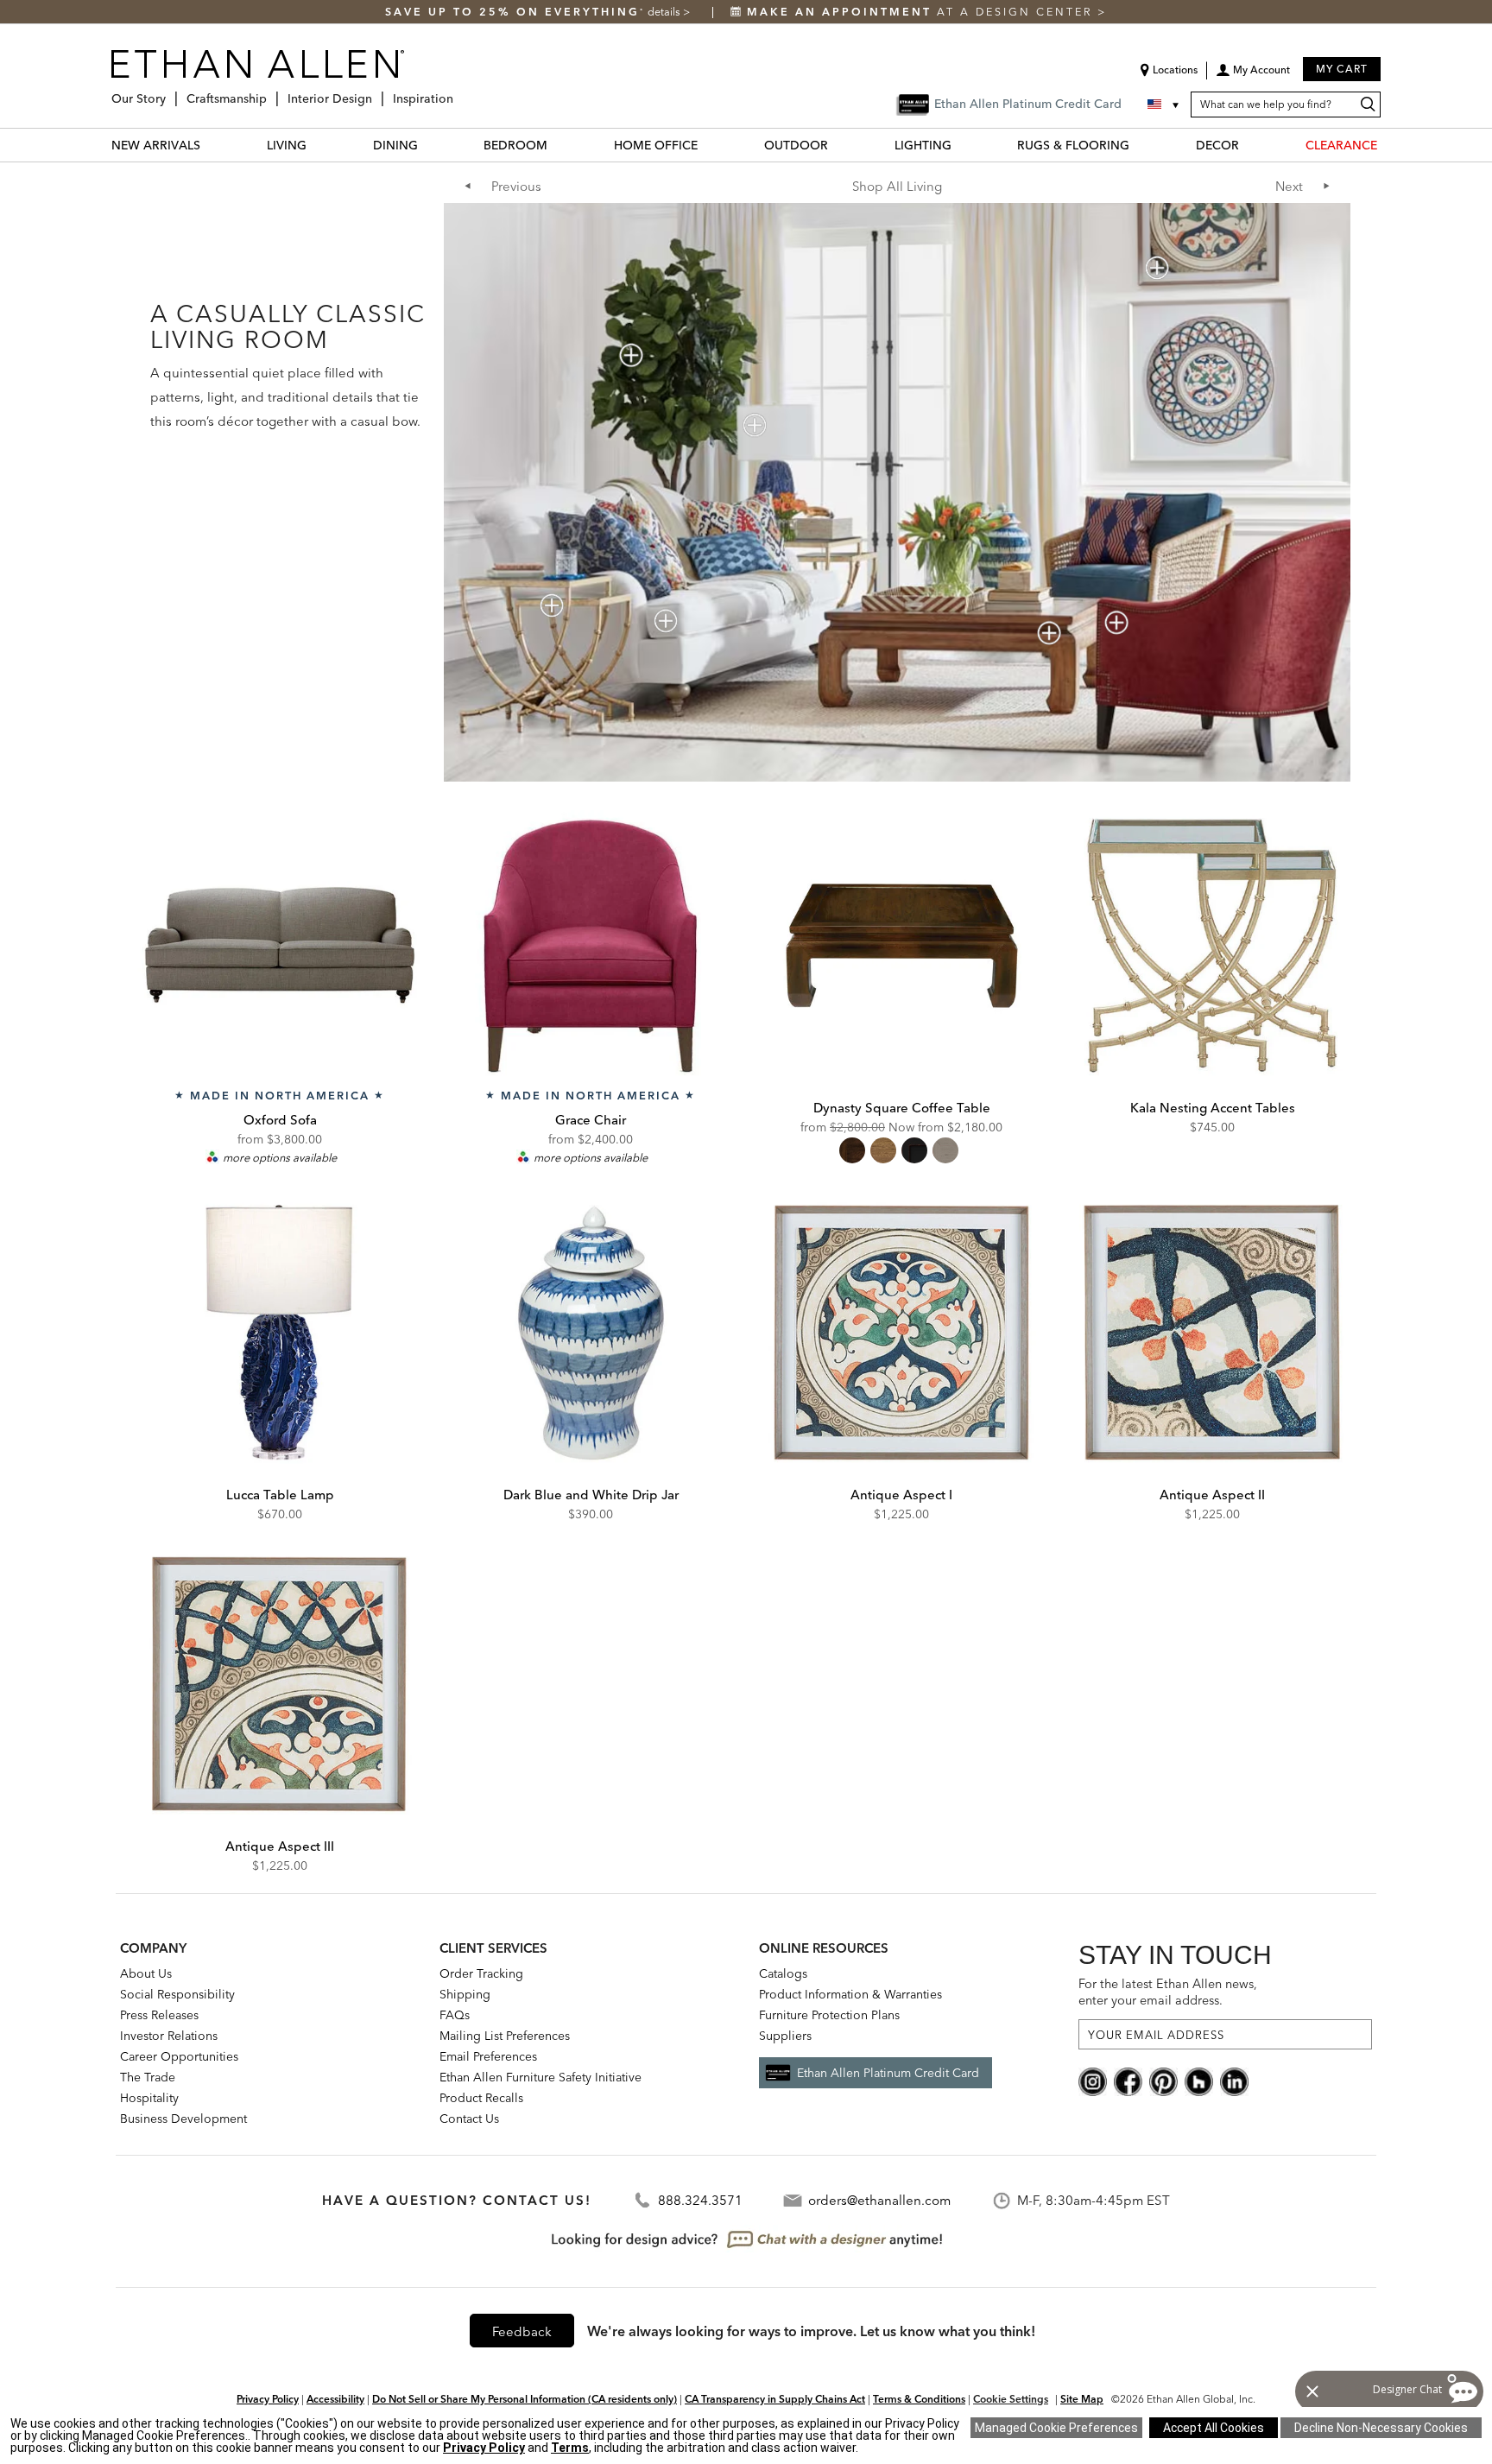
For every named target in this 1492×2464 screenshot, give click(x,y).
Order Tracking (481, 1973)
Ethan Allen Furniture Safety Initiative (541, 2077)
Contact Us (469, 2119)
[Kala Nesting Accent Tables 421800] (1212, 946)
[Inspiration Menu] (458, 92)
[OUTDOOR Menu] (838, 145)
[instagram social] (1093, 2081)
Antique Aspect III (280, 1846)
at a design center (922, 12)
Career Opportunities (179, 2056)
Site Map (1082, 2399)
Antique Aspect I (901, 1495)
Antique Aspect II (1212, 1495)
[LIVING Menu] (317, 145)
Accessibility (335, 2399)
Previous (516, 186)
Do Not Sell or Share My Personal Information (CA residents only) (525, 2399)
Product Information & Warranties (850, 1994)
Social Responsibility (177, 1994)
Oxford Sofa (280, 1120)
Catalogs (783, 1973)
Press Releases (159, 2015)
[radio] (852, 1150)
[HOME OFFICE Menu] (708, 145)
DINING (395, 145)
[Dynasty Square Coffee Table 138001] (901, 946)
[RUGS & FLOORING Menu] (1140, 145)
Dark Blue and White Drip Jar (591, 1495)
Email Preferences (488, 2056)
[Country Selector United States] (1165, 105)
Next (1289, 186)
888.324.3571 (700, 2200)
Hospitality (149, 2098)
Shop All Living (897, 186)
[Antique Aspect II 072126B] (1212, 1333)
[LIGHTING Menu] (962, 145)
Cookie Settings (1011, 2399)
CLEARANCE (1341, 145)
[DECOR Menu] (1249, 145)
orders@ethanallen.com (879, 2200)
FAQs (455, 2015)
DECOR (1217, 145)
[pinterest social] (1163, 2081)
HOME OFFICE (656, 145)
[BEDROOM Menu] (558, 145)
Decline (1381, 2428)
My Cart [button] (1342, 69)
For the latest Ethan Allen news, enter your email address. (1168, 1992)
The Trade (148, 2077)
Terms (570, 2448)
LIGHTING (923, 145)
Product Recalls (481, 2098)
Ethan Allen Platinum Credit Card (888, 2073)
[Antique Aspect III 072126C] (280, 1684)
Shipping (465, 1994)
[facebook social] (1128, 2081)
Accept (1214, 2428)
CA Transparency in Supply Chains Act (775, 2399)
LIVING (287, 145)
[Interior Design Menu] (377, 92)
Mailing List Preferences (505, 2036)
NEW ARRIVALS (156, 145)
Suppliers (785, 2036)
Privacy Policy (268, 2399)
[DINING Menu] (428, 145)
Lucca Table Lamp (280, 1495)
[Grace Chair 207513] (591, 946)
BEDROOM (515, 145)
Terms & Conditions (919, 2399)
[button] (1253, 76)
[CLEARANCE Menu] (1388, 145)
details (665, 12)
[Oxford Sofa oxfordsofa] (280, 946)
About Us (146, 1973)
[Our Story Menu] (171, 92)
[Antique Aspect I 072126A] (901, 1333)
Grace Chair (591, 1120)
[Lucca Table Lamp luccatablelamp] (280, 1333)
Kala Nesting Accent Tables (1213, 1108)
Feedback (522, 2331)
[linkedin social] (1234, 2081)
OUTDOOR (796, 145)
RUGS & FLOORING (1073, 145)
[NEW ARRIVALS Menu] (211, 145)
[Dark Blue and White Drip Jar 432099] (591, 1333)
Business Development (183, 2119)
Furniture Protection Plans (829, 2015)
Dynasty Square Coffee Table (902, 1108)
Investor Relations (169, 2036)
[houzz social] (1199, 2081)
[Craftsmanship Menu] (272, 92)
